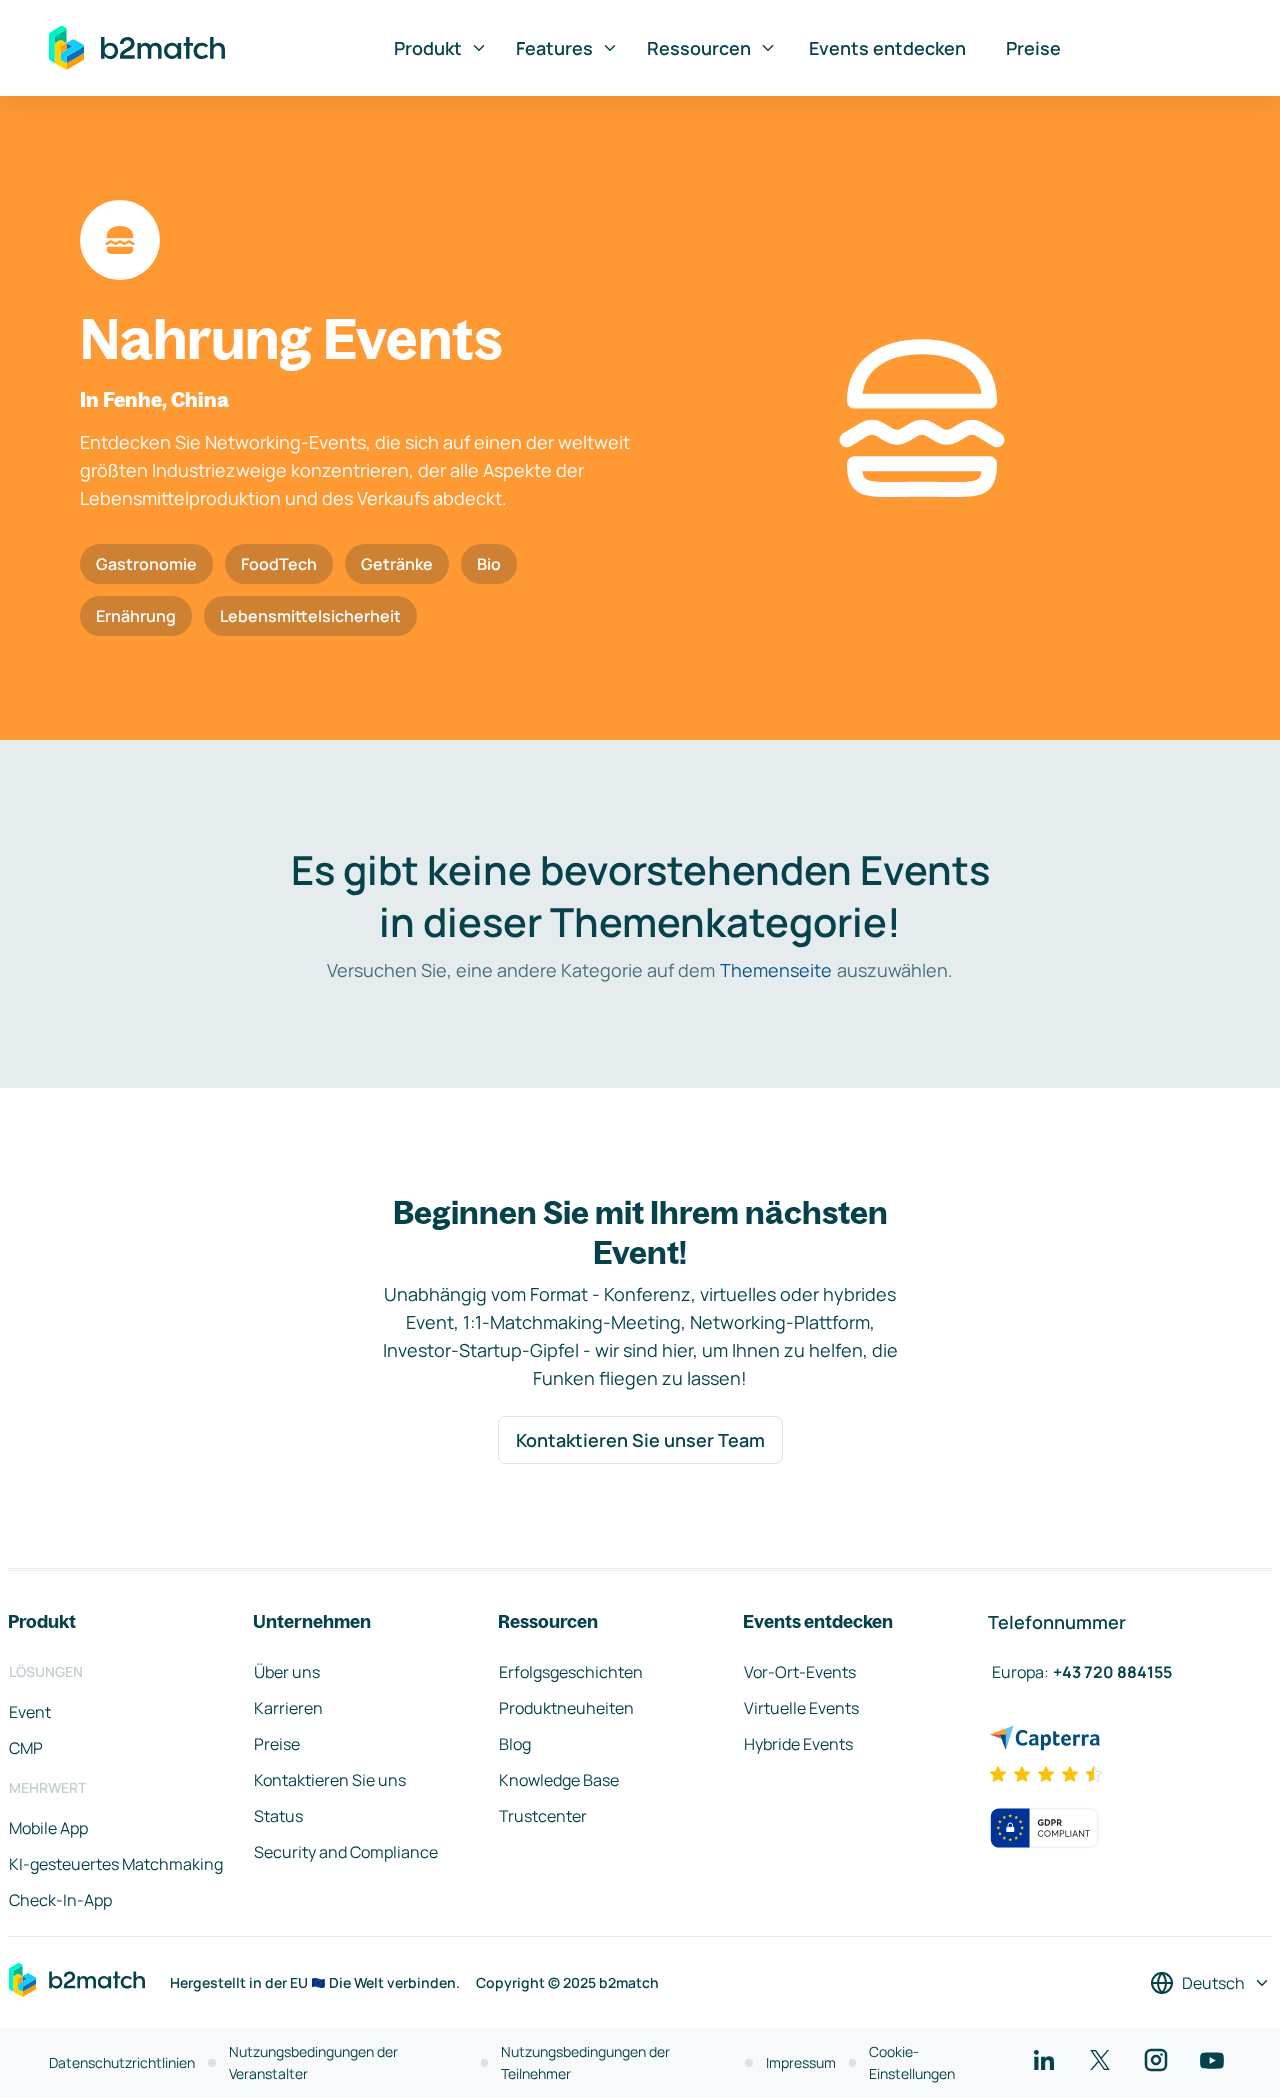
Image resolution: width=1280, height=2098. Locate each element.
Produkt (428, 48)
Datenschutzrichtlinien (122, 2062)
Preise (1033, 48)
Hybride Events (798, 1744)
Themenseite (776, 970)
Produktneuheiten (566, 1708)
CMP (26, 1748)
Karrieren (288, 1708)
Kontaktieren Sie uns (330, 1780)
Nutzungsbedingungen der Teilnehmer (585, 2062)
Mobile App (48, 1828)
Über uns (287, 1672)
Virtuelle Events (801, 1708)
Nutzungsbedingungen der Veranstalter (313, 2062)
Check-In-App (60, 1900)
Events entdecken (887, 48)
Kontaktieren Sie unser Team (640, 1440)
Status (278, 1816)
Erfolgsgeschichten (571, 1672)
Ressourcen (699, 48)
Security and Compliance (346, 1852)
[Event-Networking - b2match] (137, 48)
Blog (515, 1744)
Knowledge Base (559, 1780)
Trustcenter (543, 1816)
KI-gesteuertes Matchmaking (116, 1864)
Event (30, 1712)
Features (554, 48)
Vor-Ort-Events (800, 1672)
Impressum (801, 2062)
